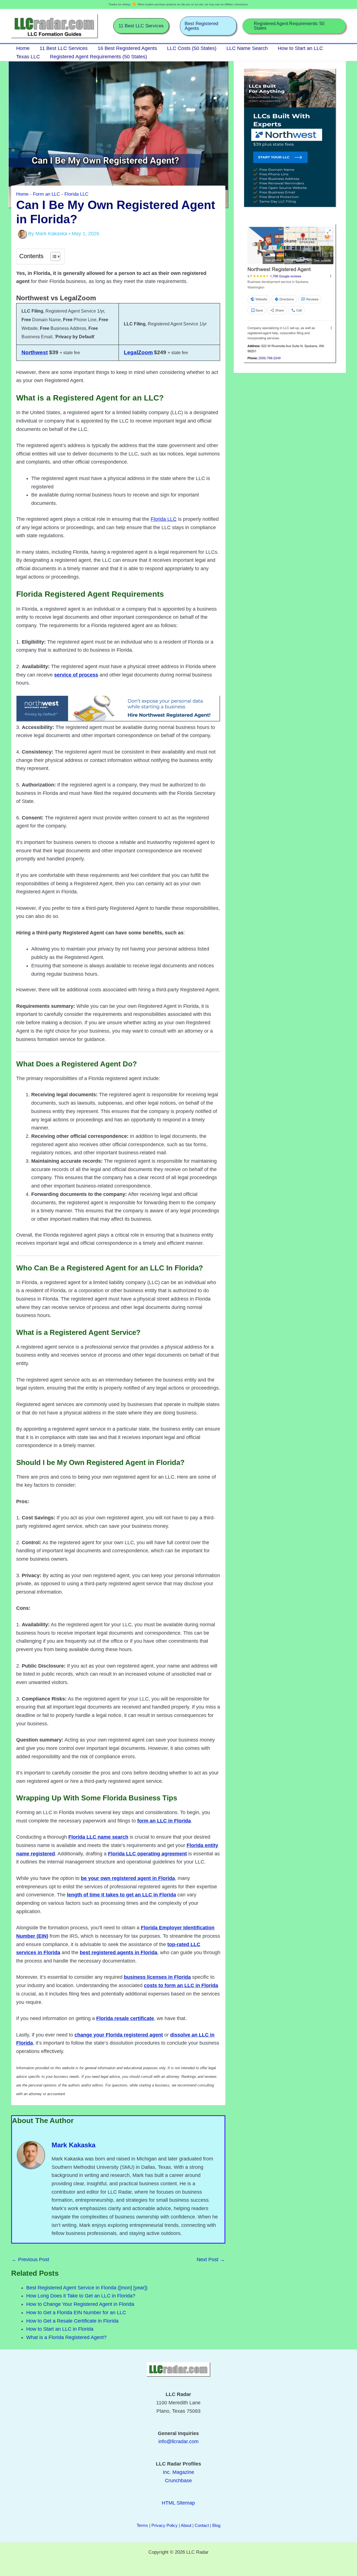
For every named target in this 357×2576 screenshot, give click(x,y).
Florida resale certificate (125, 2018)
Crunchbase (178, 2481)
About (186, 2525)
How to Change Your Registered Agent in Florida (80, 2304)
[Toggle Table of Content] (53, 256)
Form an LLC (46, 194)
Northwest (35, 352)
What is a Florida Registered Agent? (66, 2337)
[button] (141, 26)
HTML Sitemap (178, 2503)
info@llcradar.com (178, 2441)
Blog (216, 2525)
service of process (76, 675)
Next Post (211, 2260)
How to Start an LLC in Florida (60, 2329)
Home (22, 194)
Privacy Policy (165, 2525)
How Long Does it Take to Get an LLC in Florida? (81, 2296)
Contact (202, 2525)
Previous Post (30, 2260)
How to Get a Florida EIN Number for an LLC (76, 2313)
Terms (142, 2525)
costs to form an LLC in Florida (181, 1985)
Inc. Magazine (178, 2472)
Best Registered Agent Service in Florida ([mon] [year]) (87, 2288)
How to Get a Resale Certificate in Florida (72, 2321)
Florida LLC (76, 194)
